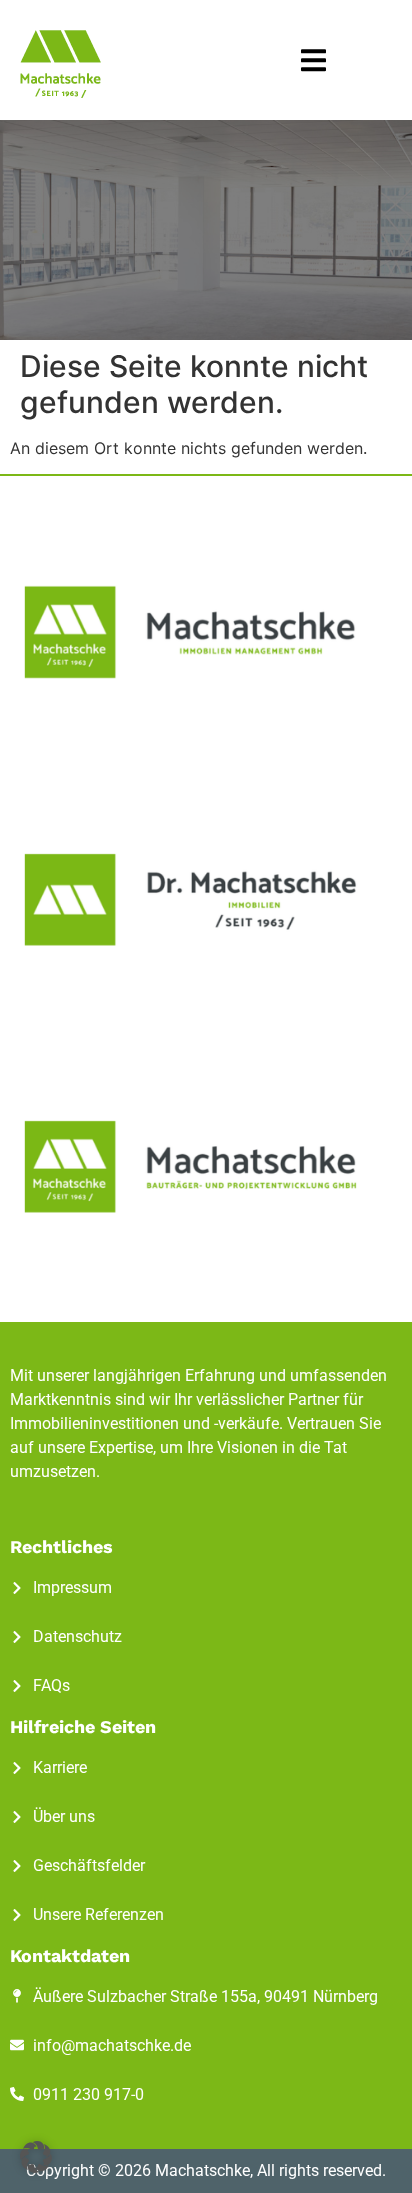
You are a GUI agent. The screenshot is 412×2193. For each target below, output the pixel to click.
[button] (313, 60)
